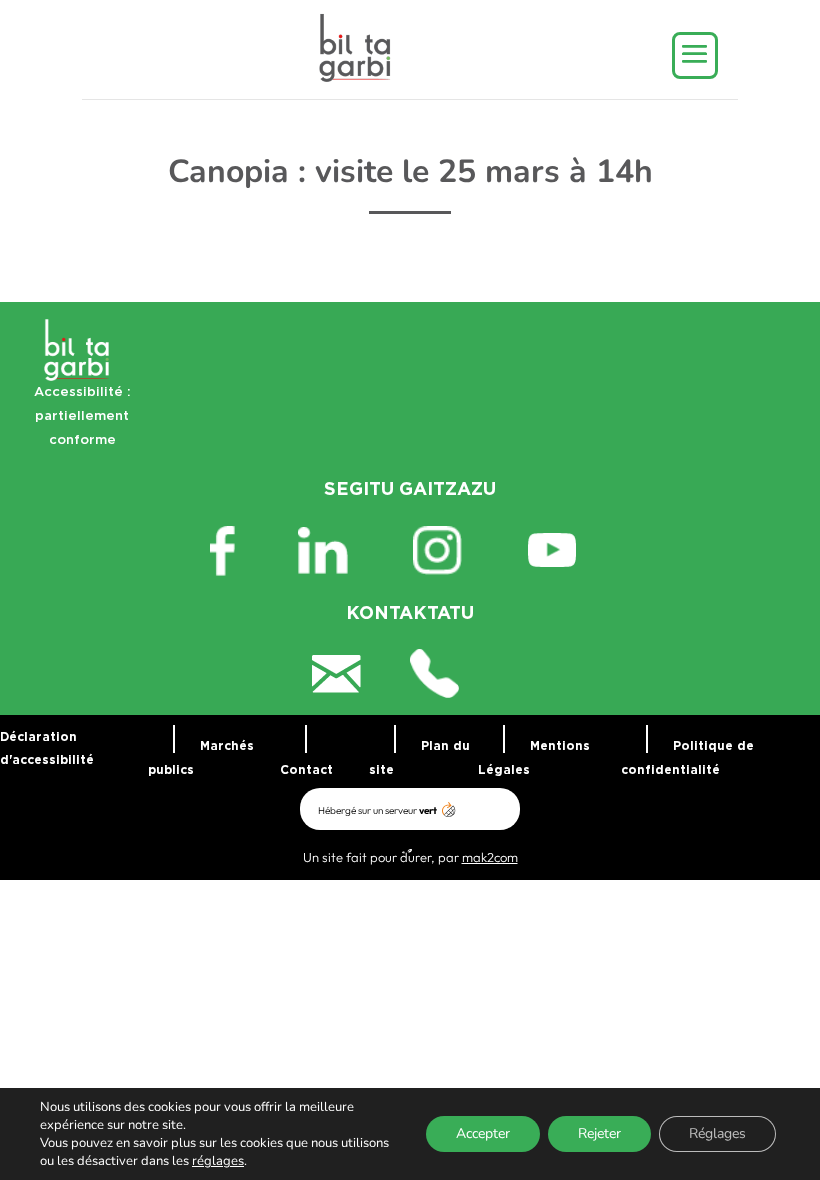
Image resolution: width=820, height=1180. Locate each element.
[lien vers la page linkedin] (339, 551)
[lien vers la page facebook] (251, 551)
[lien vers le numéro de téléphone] (459, 673)
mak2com (490, 857)
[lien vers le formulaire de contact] (361, 673)
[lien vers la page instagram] (454, 551)
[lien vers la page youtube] (569, 551)
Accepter (483, 1133)
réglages (218, 1161)
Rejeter (599, 1133)
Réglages (717, 1133)
